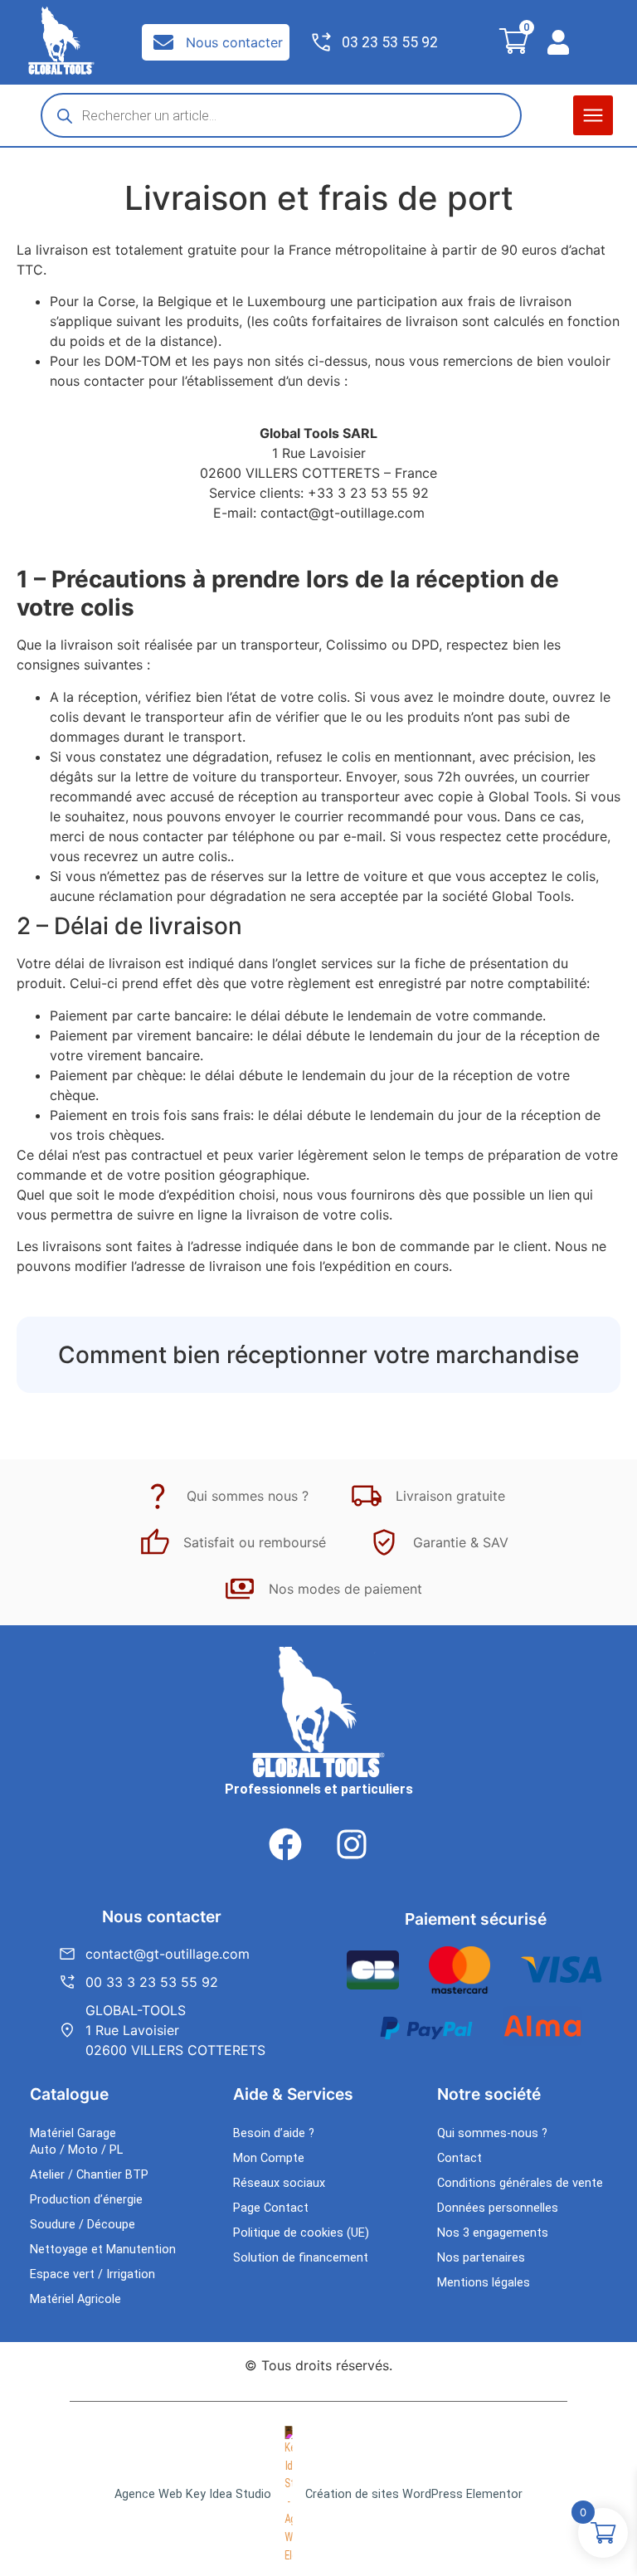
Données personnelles (498, 2208)
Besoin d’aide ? (274, 2133)
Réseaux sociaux (279, 2183)
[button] (593, 115)
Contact (460, 2158)
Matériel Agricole (75, 2299)
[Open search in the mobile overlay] (281, 115)
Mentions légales (484, 2283)
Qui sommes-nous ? (492, 2133)
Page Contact (271, 2208)
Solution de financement (301, 2258)
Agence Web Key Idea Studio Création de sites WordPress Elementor (318, 2494)
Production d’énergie (86, 2200)
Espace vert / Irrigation (92, 2274)
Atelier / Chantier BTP (89, 2175)
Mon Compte (269, 2158)
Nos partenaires (481, 2258)
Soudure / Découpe (83, 2225)
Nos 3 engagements (493, 2233)
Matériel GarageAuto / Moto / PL (76, 2142)
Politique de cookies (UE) (301, 2233)
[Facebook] (285, 1844)
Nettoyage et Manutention (103, 2250)
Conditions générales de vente (520, 2183)
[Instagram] (352, 1844)
